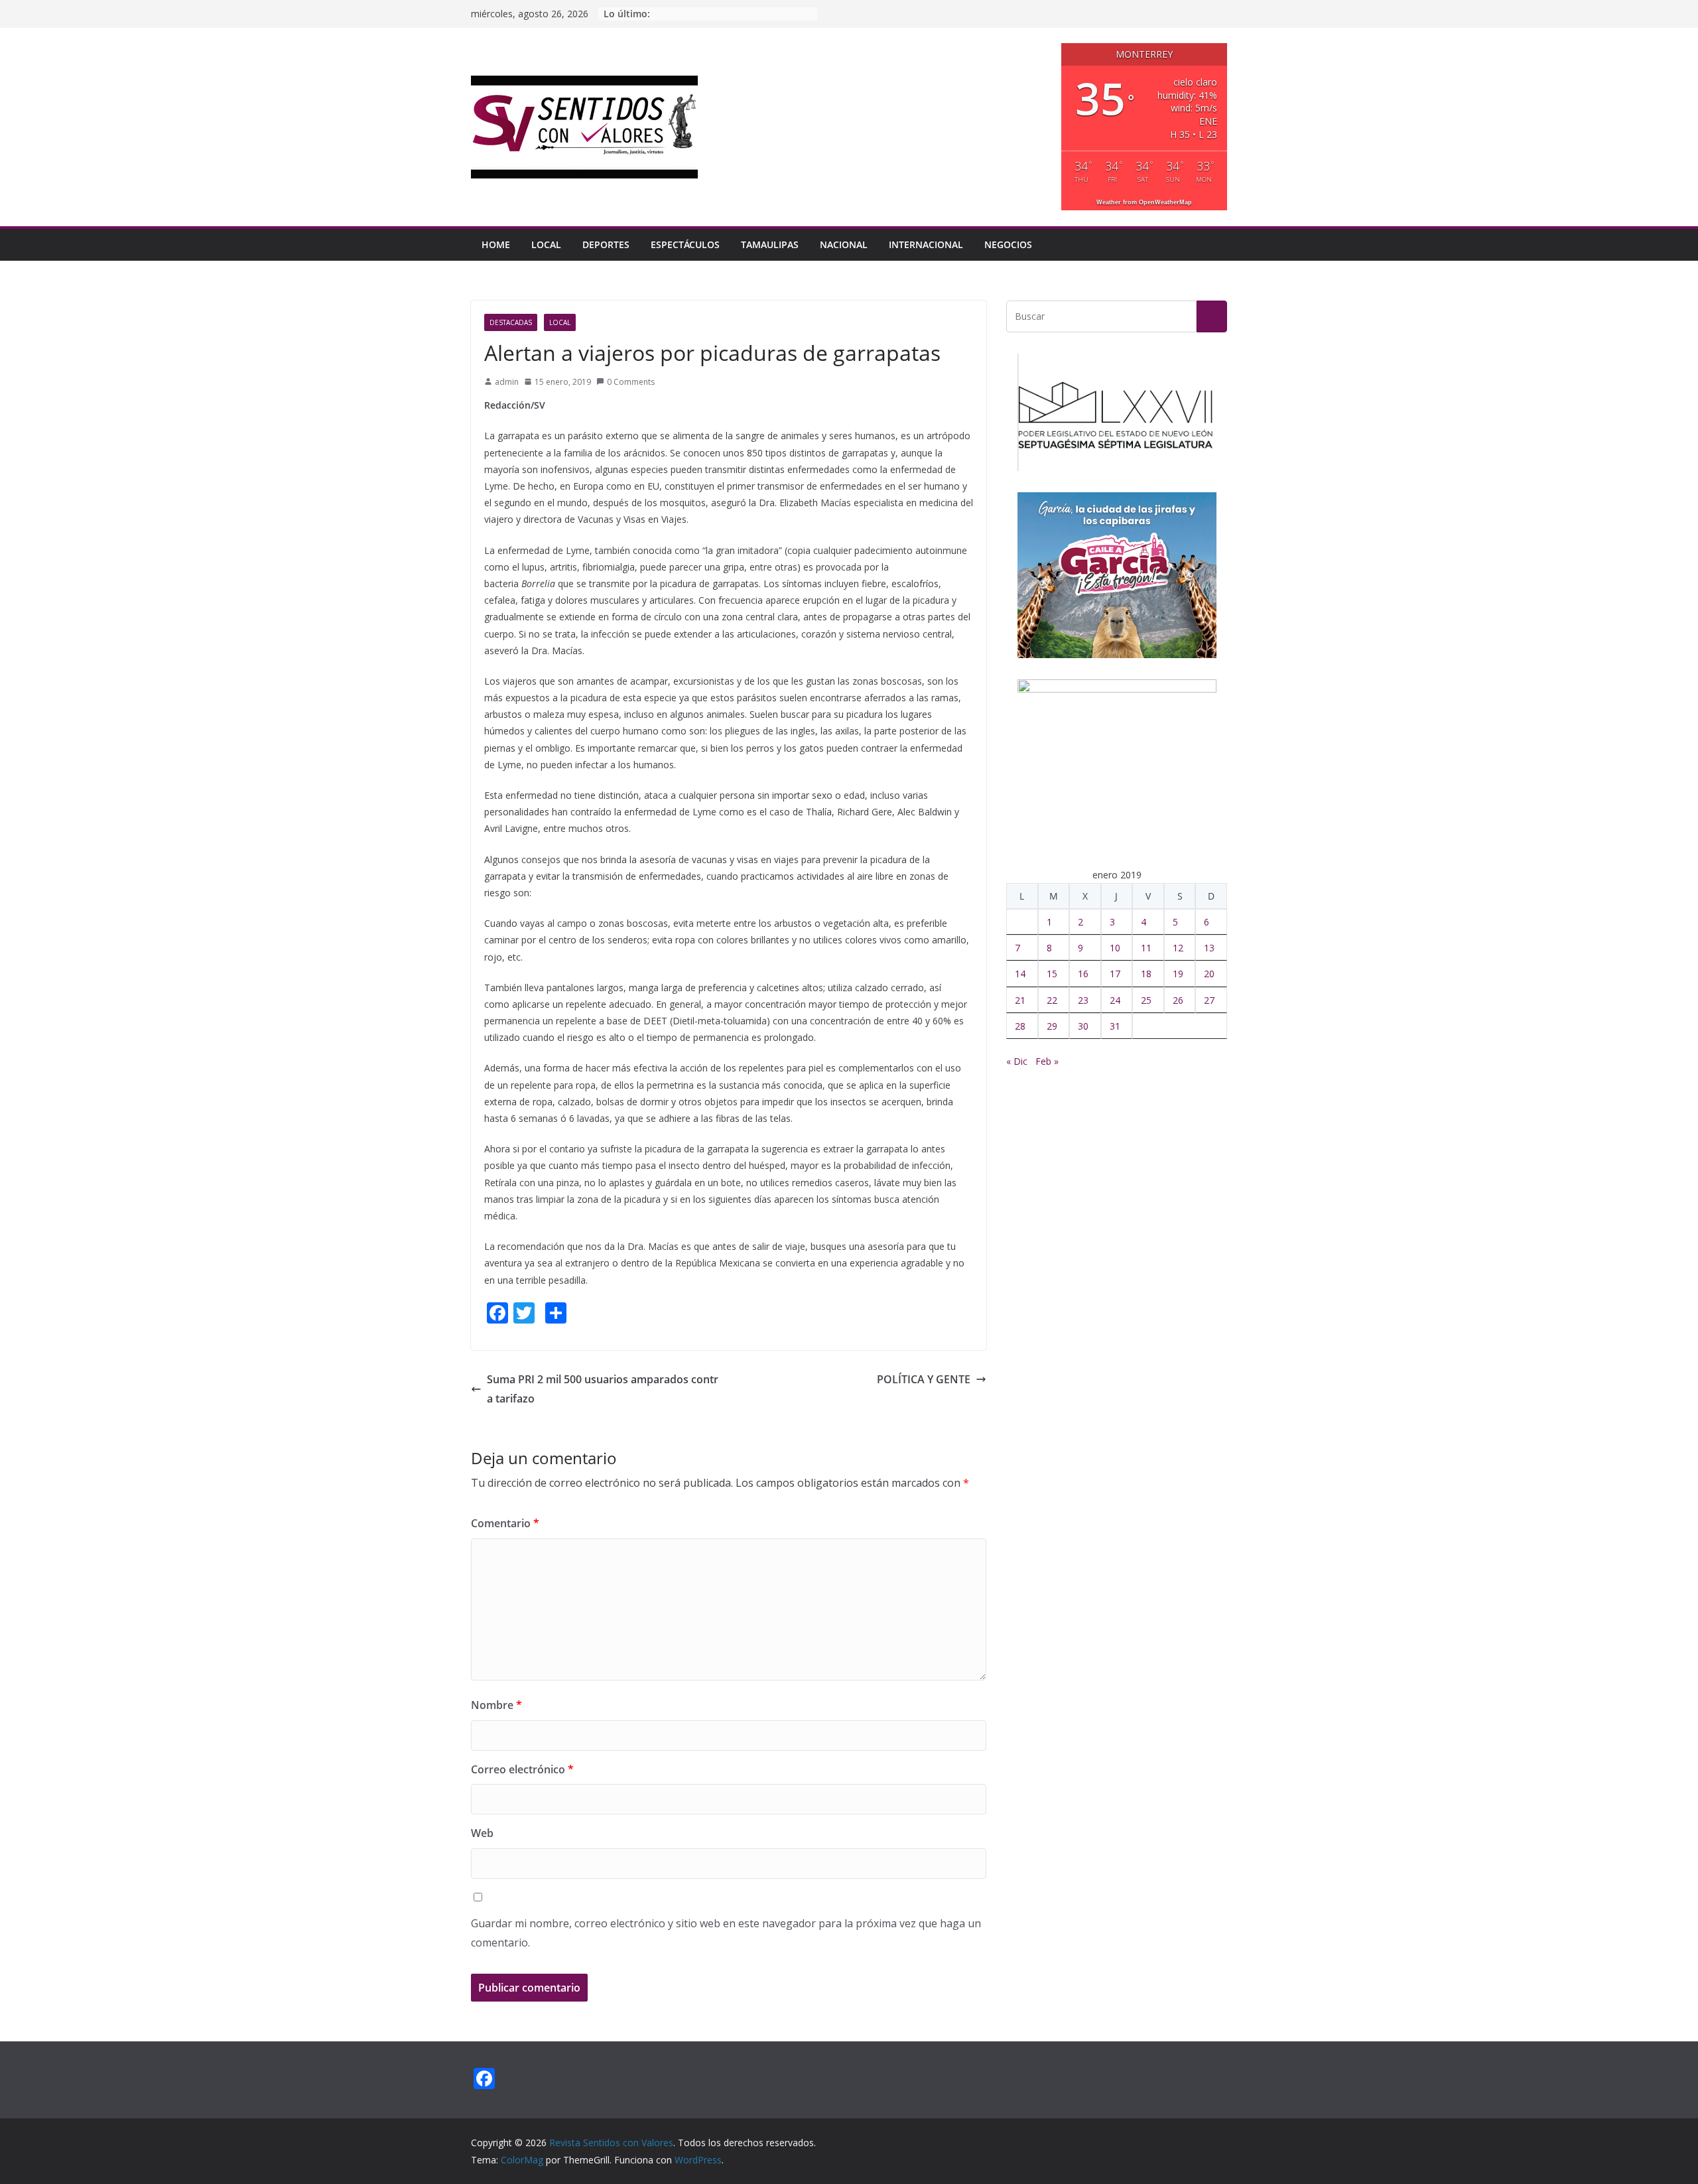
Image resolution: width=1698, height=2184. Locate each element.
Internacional (926, 244)
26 (1178, 1000)
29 (1052, 1026)
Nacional (844, 244)
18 (1146, 974)
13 (1209, 948)
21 (1020, 1000)
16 (1083, 974)
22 (1052, 1000)
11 (1146, 948)
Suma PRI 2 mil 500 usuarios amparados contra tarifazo (603, 1389)
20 (1209, 974)
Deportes (606, 244)
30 (1083, 1026)
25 (1146, 1000)
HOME (496, 244)
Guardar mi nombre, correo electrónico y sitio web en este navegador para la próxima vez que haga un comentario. (726, 1933)
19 (1178, 974)
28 (1020, 1026)
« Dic (1017, 1061)
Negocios (1008, 244)
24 (1115, 1000)
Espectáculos (685, 244)
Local (546, 244)
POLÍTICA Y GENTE (924, 1379)
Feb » (1047, 1061)
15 (1052, 974)
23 (1083, 1000)
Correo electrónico (522, 1769)
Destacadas (511, 322)
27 (1209, 1000)
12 (1178, 948)
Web (482, 1833)
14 (1020, 974)
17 (1115, 974)
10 (1115, 948)
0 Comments (631, 382)
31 (1115, 1026)
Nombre (496, 1705)
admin (507, 382)
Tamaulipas (770, 244)
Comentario (505, 1523)
